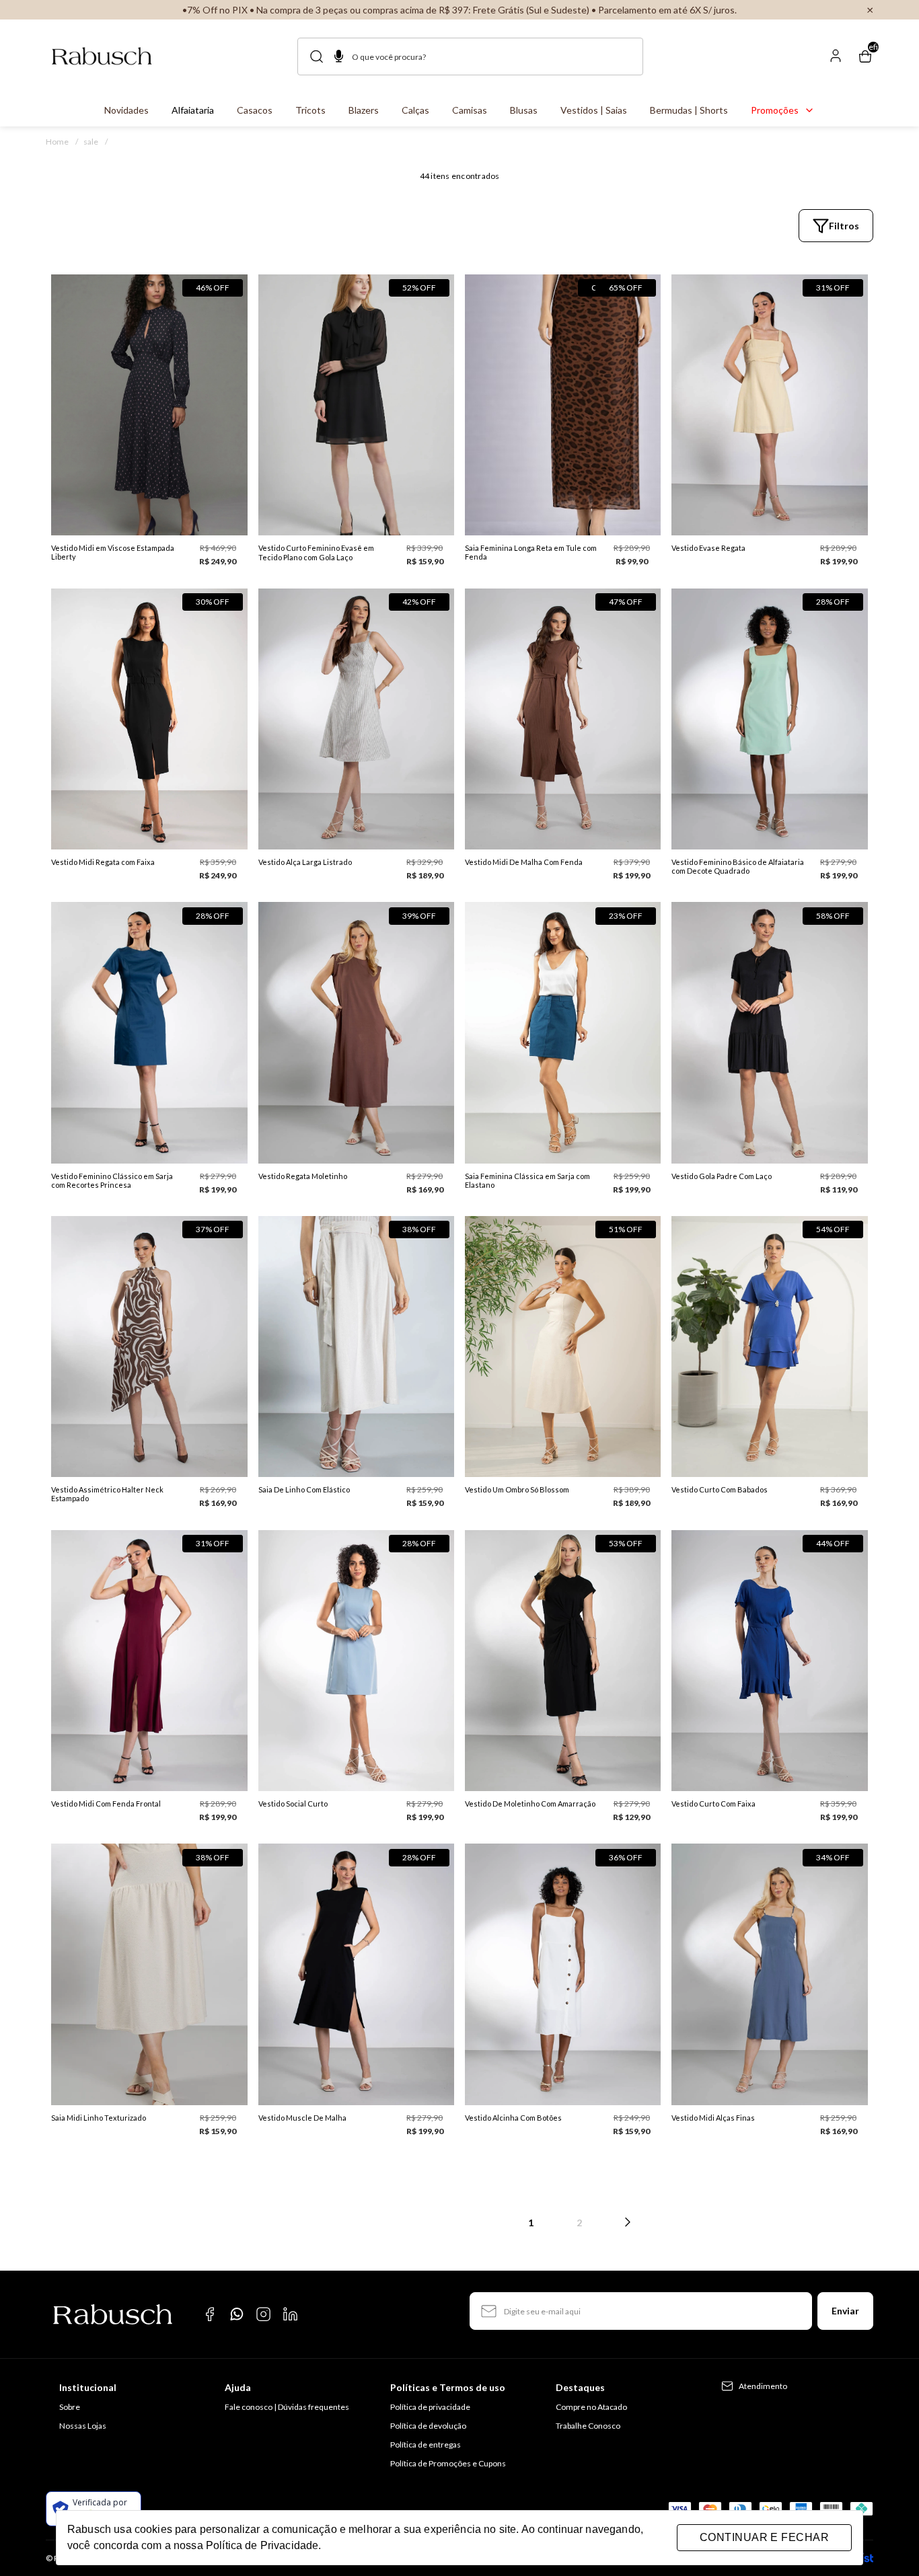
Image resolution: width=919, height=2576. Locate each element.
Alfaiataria (193, 110)
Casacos (255, 110)
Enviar (845, 2311)
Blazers (364, 110)
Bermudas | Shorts (689, 110)
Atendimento (763, 2386)
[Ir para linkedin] (291, 2314)
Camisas (470, 110)
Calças (415, 110)
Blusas (524, 110)
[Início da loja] (102, 56)
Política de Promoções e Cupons (448, 2463)
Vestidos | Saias (594, 110)
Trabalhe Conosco (588, 2426)
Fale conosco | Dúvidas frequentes (287, 2407)
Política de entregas (426, 2445)
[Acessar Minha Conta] (836, 61)
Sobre (70, 2407)
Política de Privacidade (262, 2545)
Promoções (775, 110)
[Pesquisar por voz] (339, 58)
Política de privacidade (430, 2407)
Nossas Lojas (83, 2426)
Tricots (310, 110)
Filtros (844, 226)
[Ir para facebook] (210, 2314)
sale (96, 142)
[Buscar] (320, 56)
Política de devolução (428, 2426)
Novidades (126, 110)
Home (62, 142)
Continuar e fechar (764, 2537)
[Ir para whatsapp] (237, 2314)
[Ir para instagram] (264, 2314)
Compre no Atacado (591, 2407)
